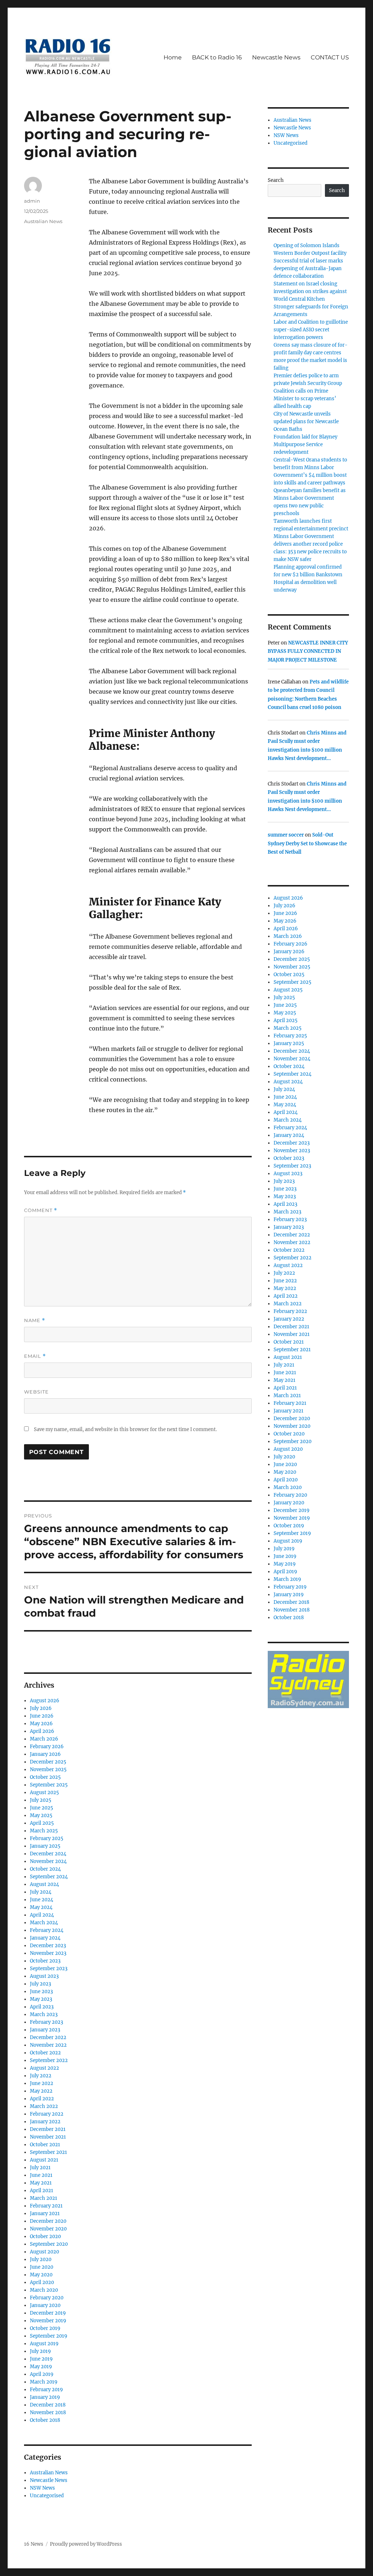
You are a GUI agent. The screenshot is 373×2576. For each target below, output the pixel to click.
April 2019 (42, 2374)
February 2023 (46, 2022)
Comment (41, 1210)
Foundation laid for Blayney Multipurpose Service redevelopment (305, 445)
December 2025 (48, 1762)
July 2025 (41, 1800)
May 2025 (41, 1815)
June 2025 (42, 1808)
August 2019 (44, 2344)
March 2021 (44, 2198)
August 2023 (44, 1976)
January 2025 (45, 1846)
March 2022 (44, 2106)
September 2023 (49, 1969)
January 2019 (45, 2397)
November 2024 (48, 1861)
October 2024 (45, 1869)
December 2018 (48, 2405)
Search (276, 180)
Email (35, 1356)
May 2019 (41, 2367)
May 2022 (41, 2091)
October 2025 (45, 1777)
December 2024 (48, 1854)
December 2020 (48, 2221)
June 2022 (42, 2083)
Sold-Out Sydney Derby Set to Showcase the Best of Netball (307, 843)
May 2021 (41, 2183)
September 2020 (49, 2244)
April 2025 (42, 1823)
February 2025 (47, 1838)
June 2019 (41, 2359)
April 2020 (42, 2282)
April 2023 (42, 2007)
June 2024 (42, 1900)
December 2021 (48, 2129)
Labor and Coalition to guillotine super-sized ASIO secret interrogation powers (311, 330)
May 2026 (41, 1724)
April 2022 (42, 2099)
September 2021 (48, 2152)
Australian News (43, 221)
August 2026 (45, 1701)
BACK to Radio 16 (217, 57)
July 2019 (40, 2351)
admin (32, 201)
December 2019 (48, 2313)
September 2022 (49, 2060)
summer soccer (286, 835)
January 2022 (45, 2122)
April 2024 (42, 1915)
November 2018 (48, 2413)
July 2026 (41, 1708)
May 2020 (41, 2275)
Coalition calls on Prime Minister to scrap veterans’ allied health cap (305, 399)
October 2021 (45, 2145)
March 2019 (44, 2382)
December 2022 (48, 2037)
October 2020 (45, 2236)
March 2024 (44, 1923)
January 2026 (45, 1754)
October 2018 (45, 2420)
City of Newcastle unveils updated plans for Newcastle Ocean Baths (306, 422)
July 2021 (40, 2168)
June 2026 (42, 1716)
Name (35, 1320)
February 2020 (47, 2298)
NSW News (42, 2488)
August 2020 (44, 2252)
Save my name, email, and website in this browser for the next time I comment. (125, 1429)
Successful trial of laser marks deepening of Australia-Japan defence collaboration (308, 268)
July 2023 (40, 1984)
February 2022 (47, 2114)
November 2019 (48, 2321)
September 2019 (49, 2336)
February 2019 (46, 2390)
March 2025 (44, 1831)
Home (173, 57)
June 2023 (41, 1992)
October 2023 (45, 1961)
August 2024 (44, 1884)
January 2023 (45, 2030)
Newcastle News (276, 57)
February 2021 (46, 2206)
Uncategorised (47, 2496)
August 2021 (44, 2160)
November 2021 (48, 2137)
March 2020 (44, 2290)
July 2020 (41, 2259)
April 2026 (42, 1731)
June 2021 (41, 2175)
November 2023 (48, 1953)
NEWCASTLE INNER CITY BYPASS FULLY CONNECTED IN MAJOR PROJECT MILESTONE (308, 651)
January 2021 (45, 2213)
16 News (34, 2544)
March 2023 (44, 2014)
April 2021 (42, 2191)
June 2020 (42, 2267)
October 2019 (45, 2328)
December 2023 (48, 1946)
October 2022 (45, 2053)
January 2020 (45, 2305)
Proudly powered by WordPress (86, 2544)
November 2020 (48, 2229)
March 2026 (44, 1739)
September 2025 (49, 1785)
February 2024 (47, 1930)
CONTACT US (330, 57)
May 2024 (41, 1907)
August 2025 (44, 1792)
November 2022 (48, 2045)
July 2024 (41, 1892)
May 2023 (41, 1999)
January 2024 (45, 1938)
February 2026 (47, 1747)
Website (36, 1392)
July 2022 (41, 2076)
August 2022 (44, 2068)
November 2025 (48, 1770)
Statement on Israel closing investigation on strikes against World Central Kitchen (310, 291)
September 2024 (49, 1877)
